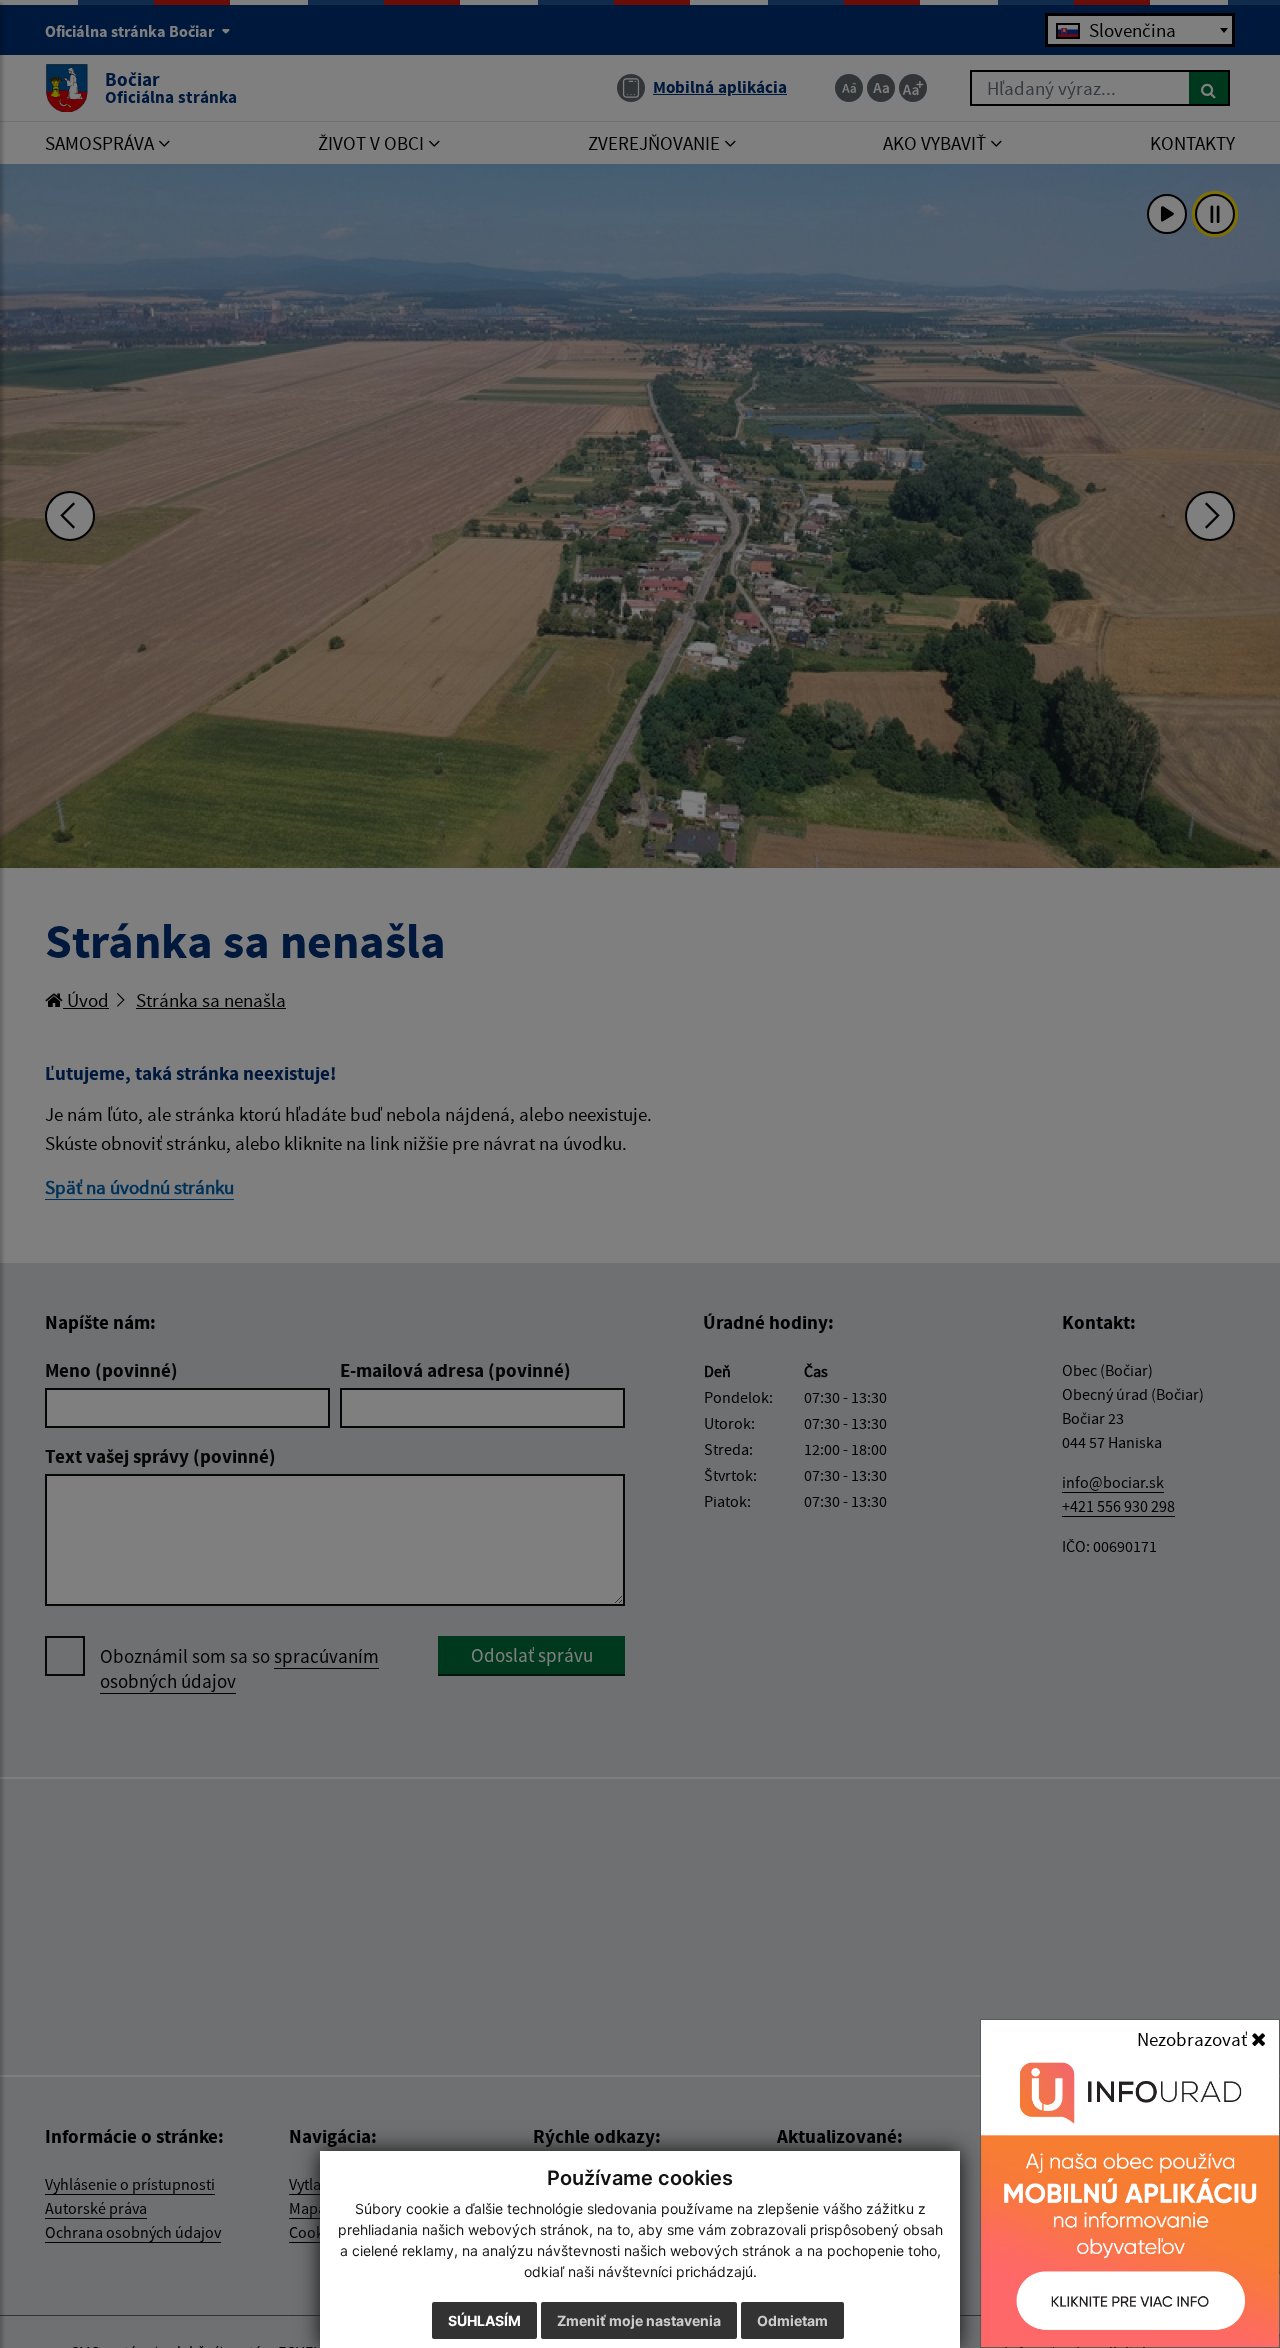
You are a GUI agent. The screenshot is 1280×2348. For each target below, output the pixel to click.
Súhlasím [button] (484, 2320)
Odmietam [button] (792, 2320)
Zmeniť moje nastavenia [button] (639, 2320)
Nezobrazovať (1194, 2039)
